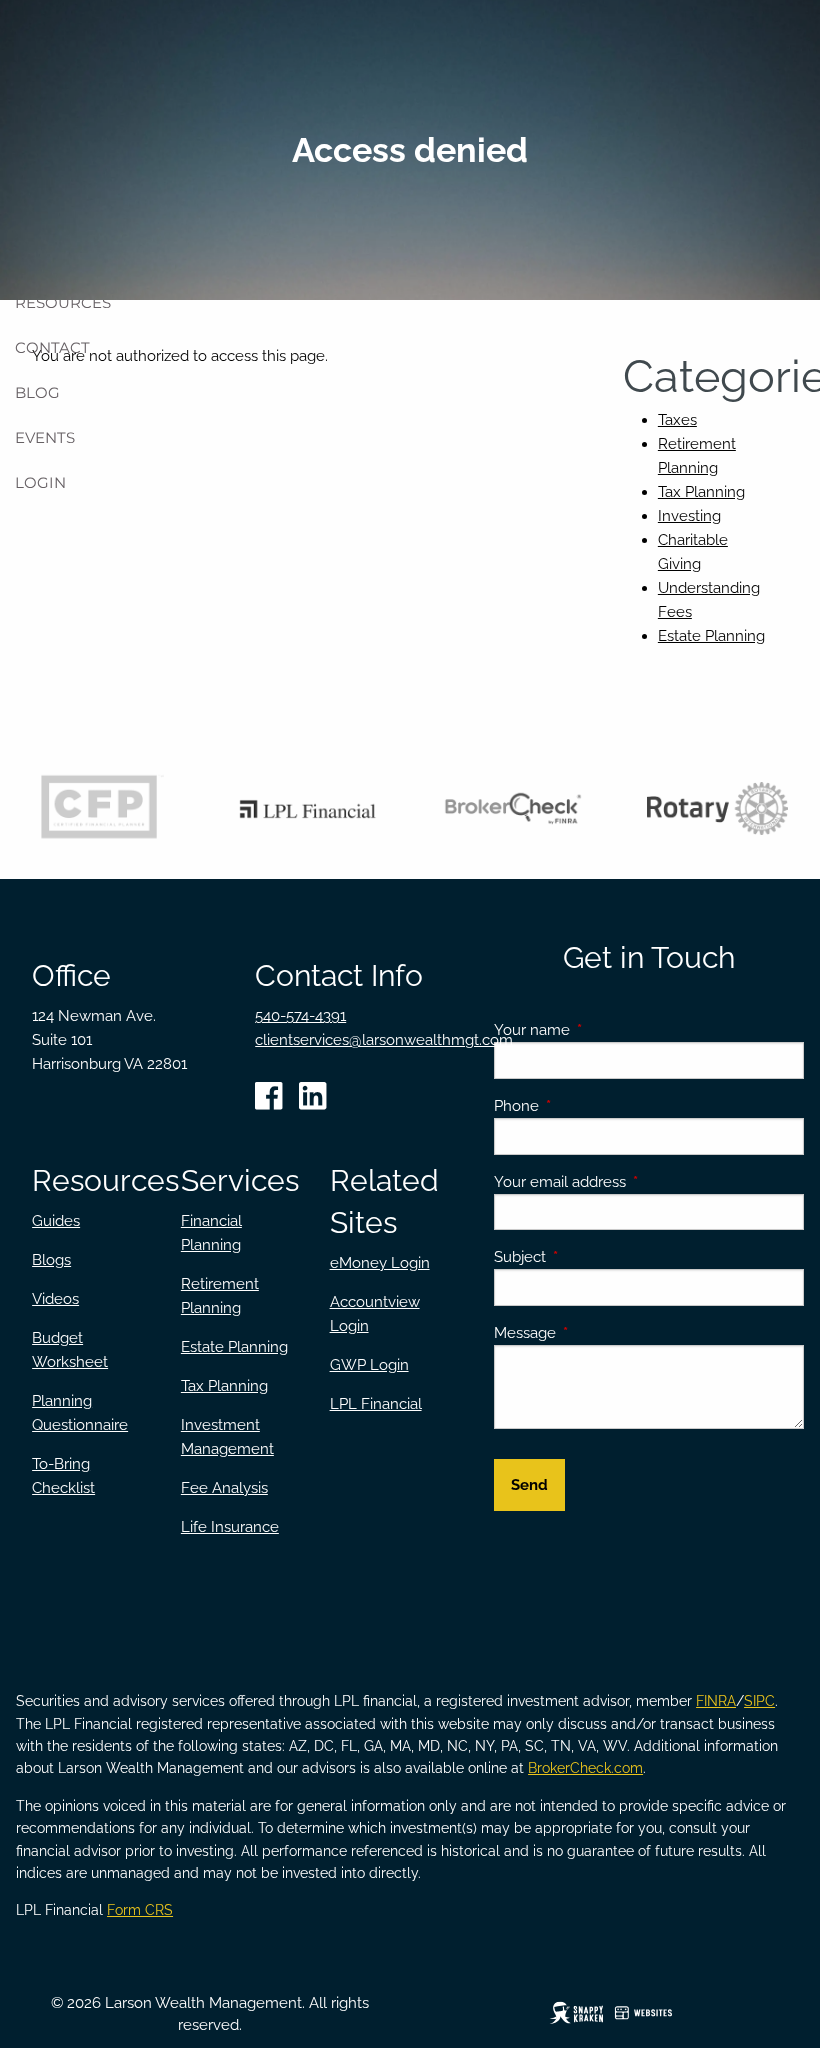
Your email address (632, 1182)
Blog (37, 392)
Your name (604, 1030)
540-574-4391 (300, 1016)
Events (45, 437)
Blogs (51, 1260)
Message (597, 1333)
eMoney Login (380, 1263)
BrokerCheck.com (585, 1768)
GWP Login (369, 1365)
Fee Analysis (224, 1488)
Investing (689, 516)
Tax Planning (701, 492)
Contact (52, 347)
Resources (63, 302)
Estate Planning (711, 636)
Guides (56, 1221)
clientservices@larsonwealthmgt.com (384, 1040)
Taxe (674, 420)
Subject (592, 1257)
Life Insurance (230, 1527)
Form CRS (140, 1910)
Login (40, 482)
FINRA (716, 1701)
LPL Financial (376, 1404)
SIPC (759, 1701)
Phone (589, 1106)
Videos (55, 1299)
